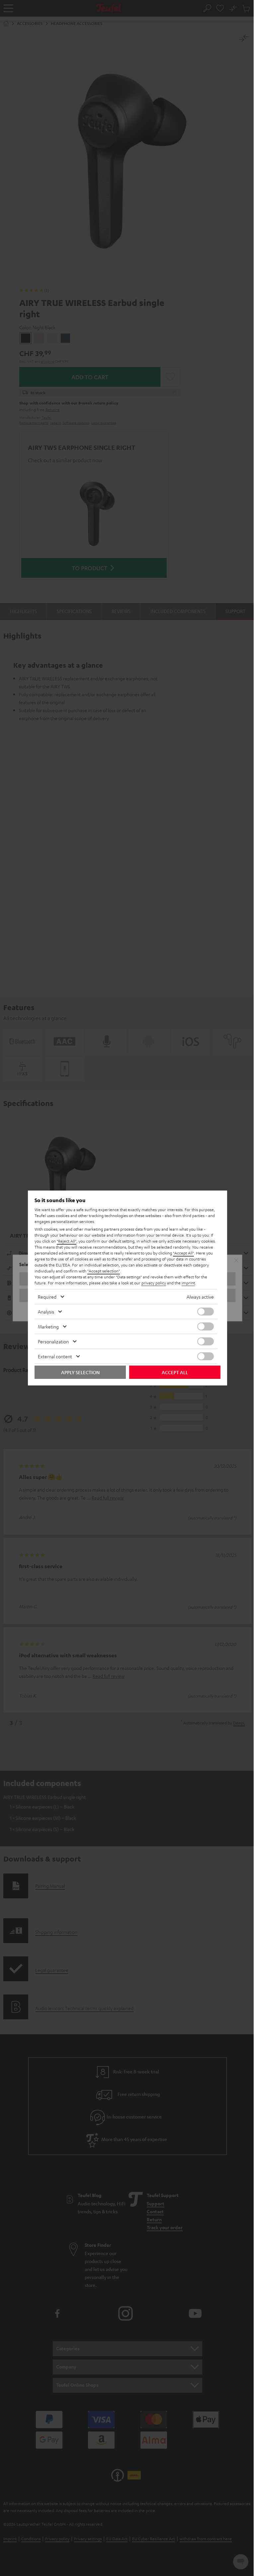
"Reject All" (67, 1241)
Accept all (175, 1372)
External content (55, 1356)
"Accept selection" (104, 1271)
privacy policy (154, 1283)
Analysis (46, 1312)
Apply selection (80, 1372)
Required (47, 1297)
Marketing (48, 1326)
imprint (188, 1283)
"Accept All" (183, 1253)
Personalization (53, 1341)
